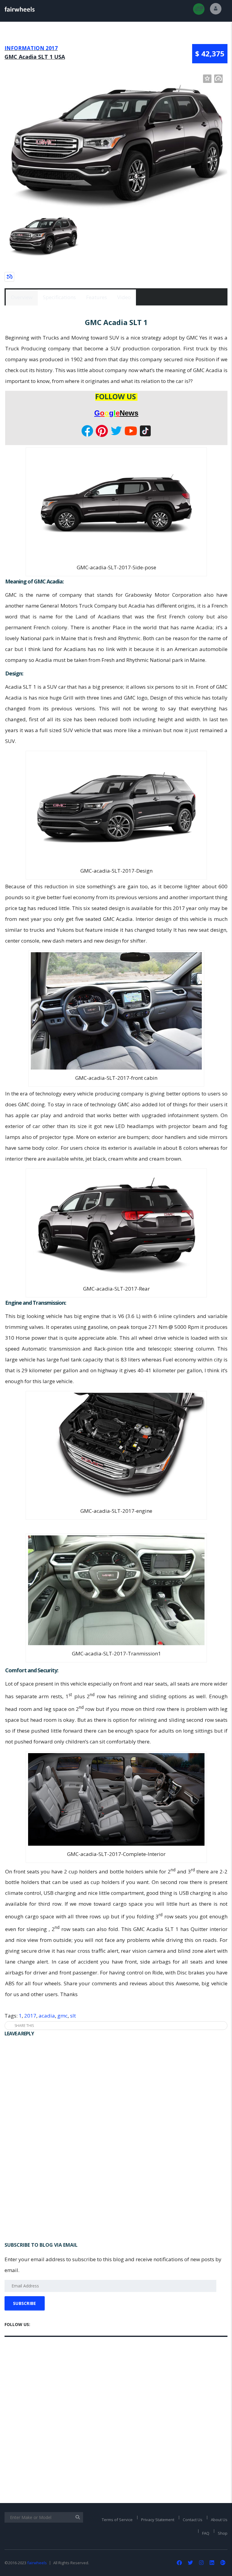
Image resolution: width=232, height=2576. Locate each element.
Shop (223, 2533)
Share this (24, 2026)
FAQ (206, 2533)
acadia (47, 2016)
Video (124, 297)
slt (73, 2016)
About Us (219, 2520)
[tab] (22, 297)
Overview (22, 297)
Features (97, 297)
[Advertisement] (116, 2195)
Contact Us (193, 2520)
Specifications (59, 297)
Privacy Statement (158, 2520)
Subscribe (25, 2303)
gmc (63, 2016)
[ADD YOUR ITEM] (199, 9)
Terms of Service (117, 2520)
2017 (30, 2016)
